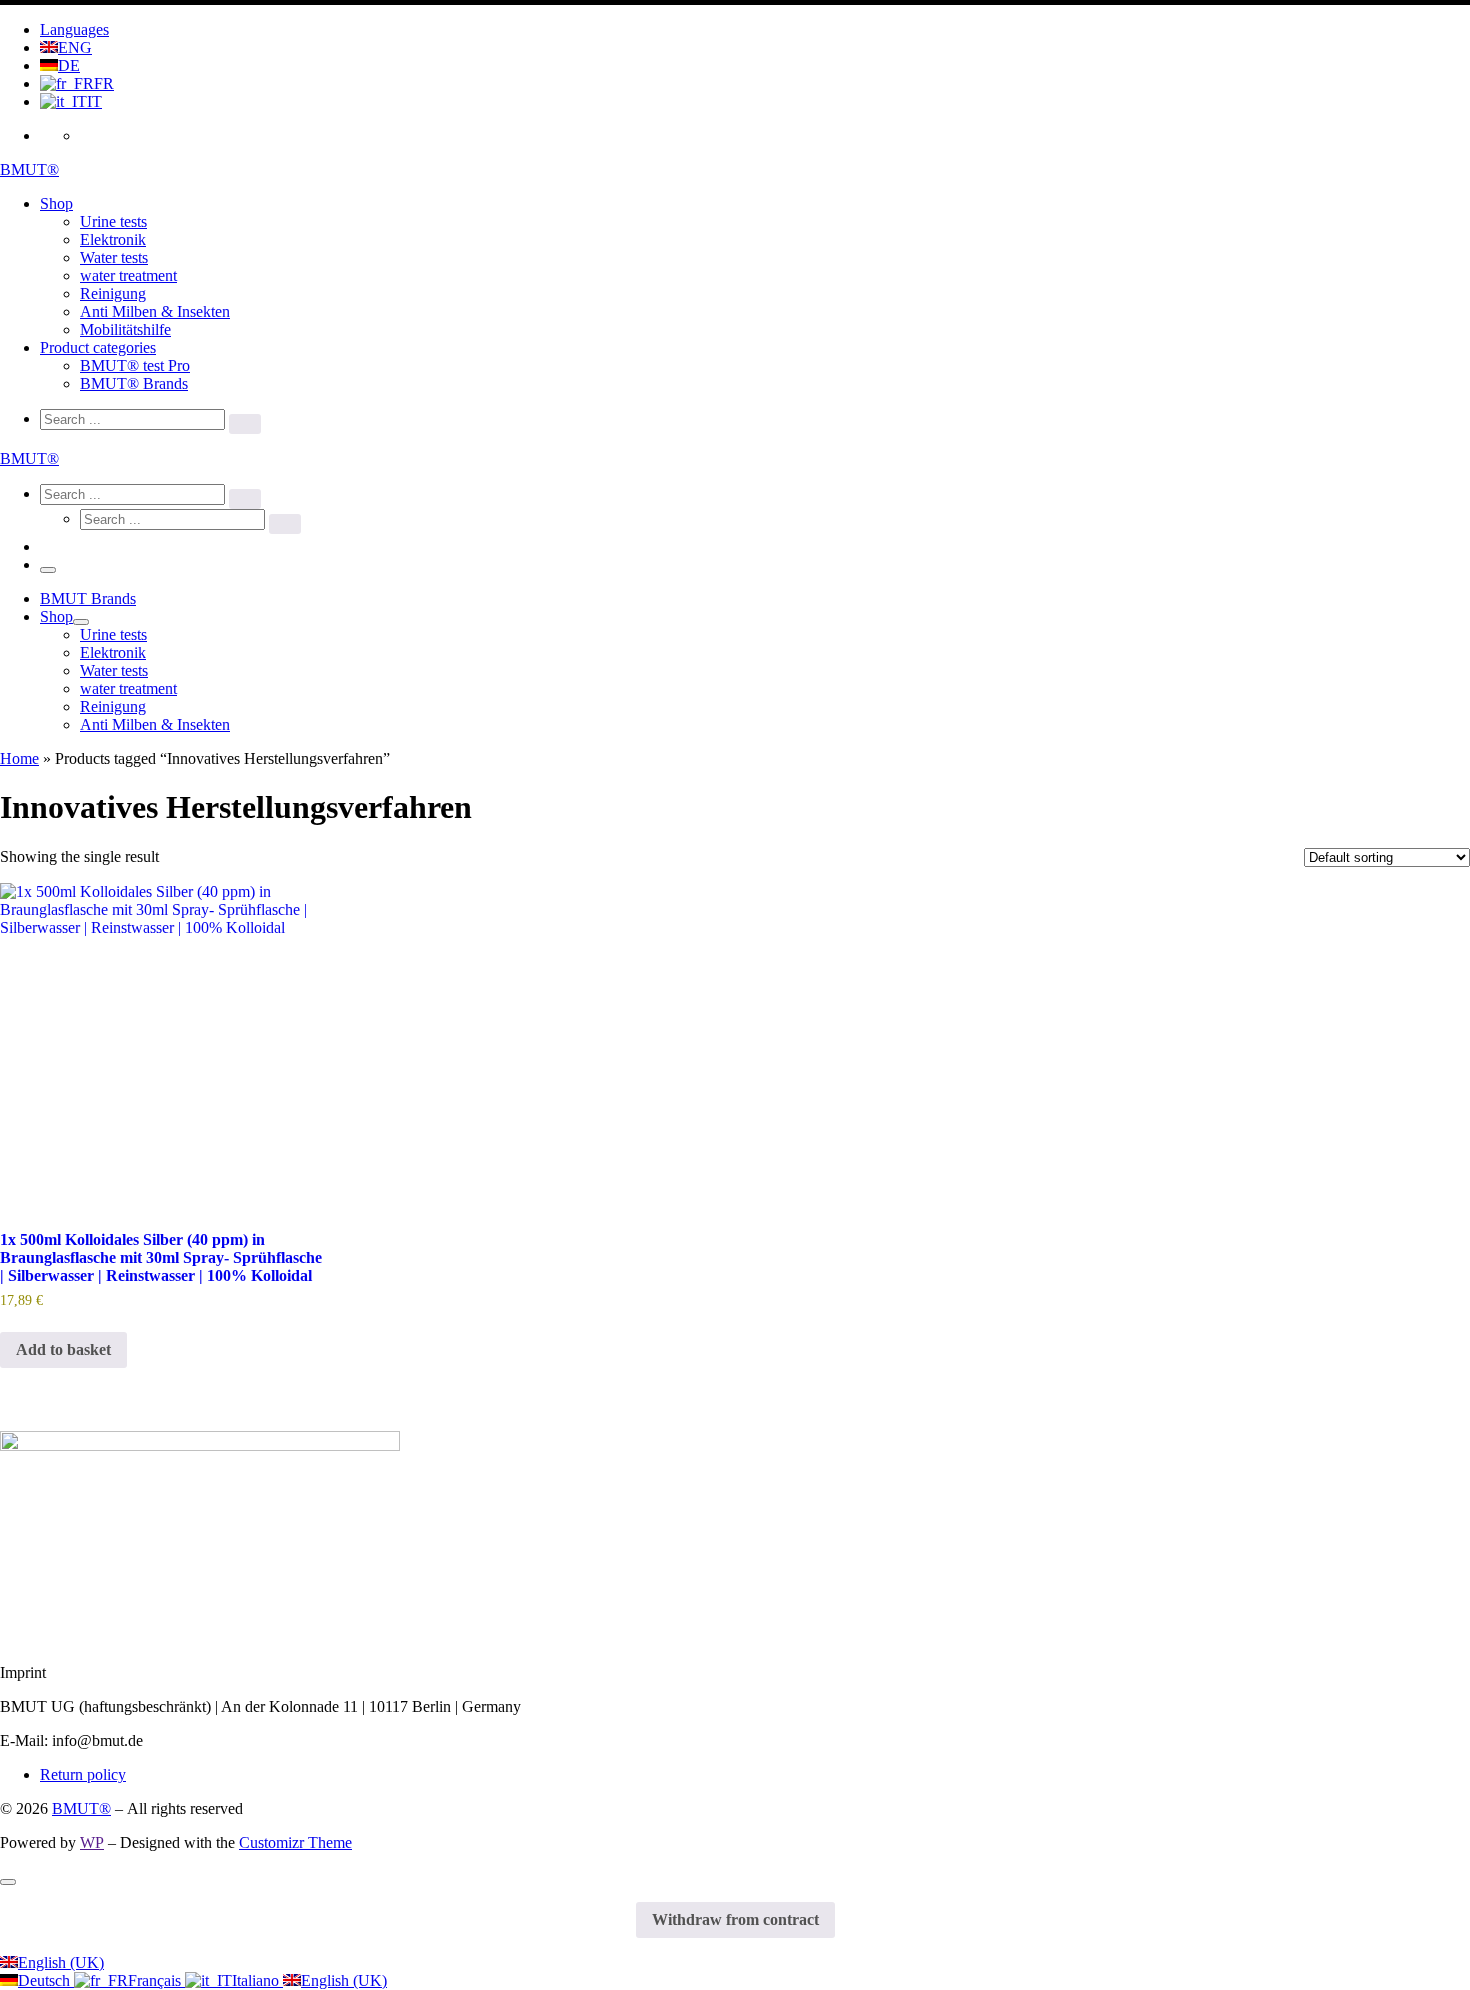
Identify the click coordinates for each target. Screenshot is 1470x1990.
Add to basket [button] (63, 1349)
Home (19, 758)
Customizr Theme (295, 1842)
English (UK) (61, 1962)
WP (92, 1842)
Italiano (257, 1980)
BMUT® (81, 1808)
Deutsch (46, 1980)
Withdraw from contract (735, 1919)
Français (156, 1980)
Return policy (83, 1774)
